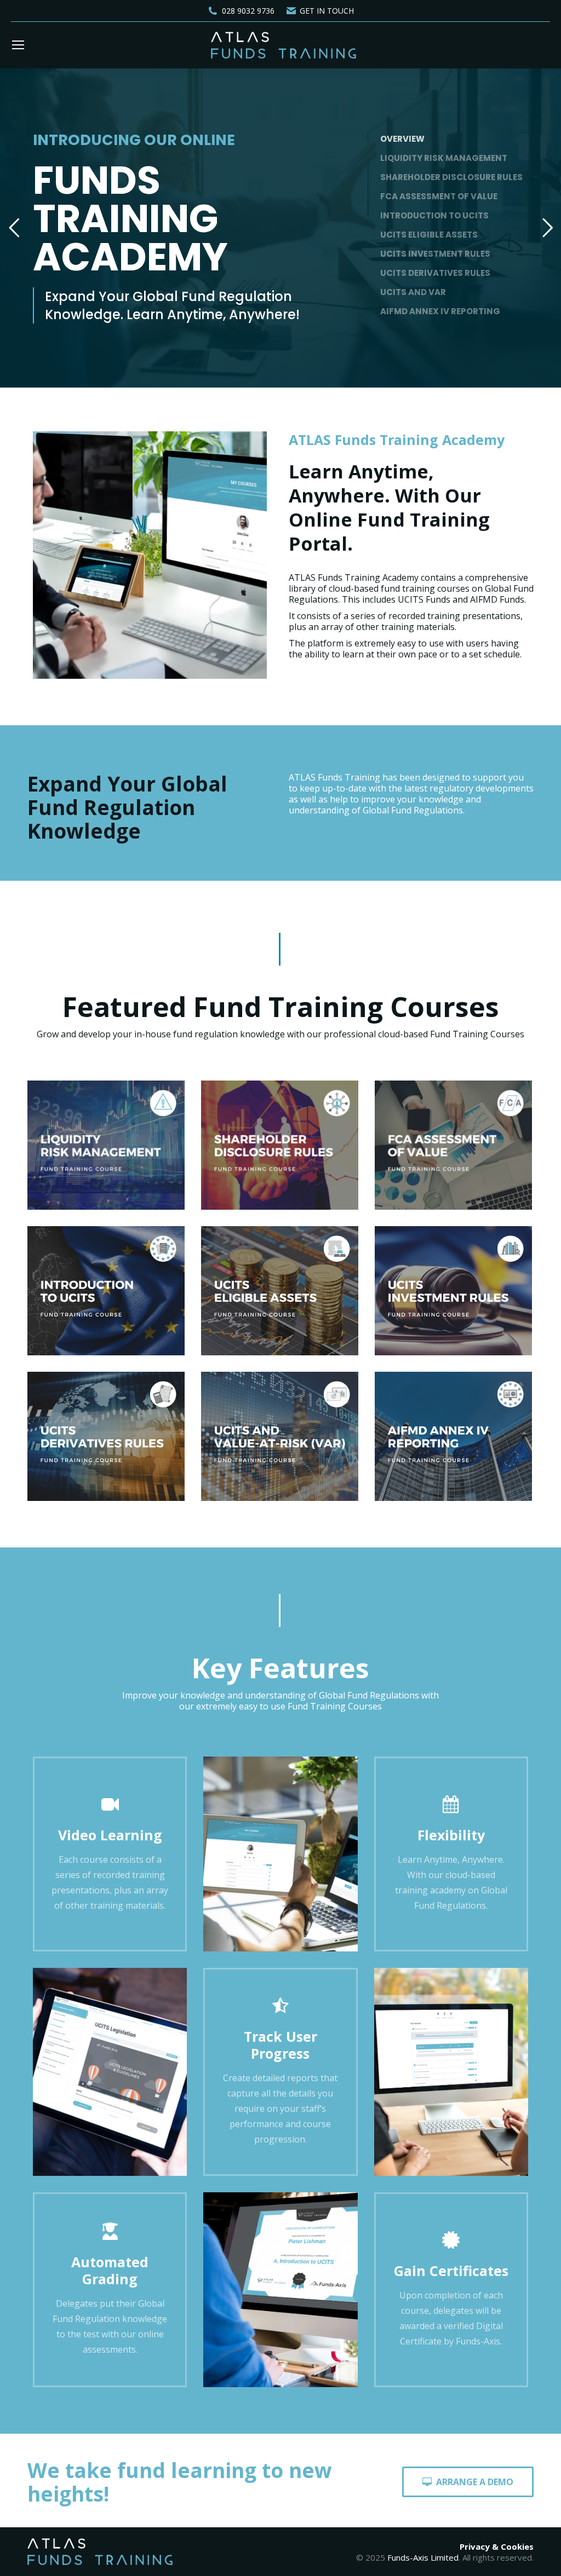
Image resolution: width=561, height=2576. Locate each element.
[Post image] (106, 1145)
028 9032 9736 (248, 11)
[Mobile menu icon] (18, 45)
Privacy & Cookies (497, 2546)
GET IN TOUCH (327, 11)
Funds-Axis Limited (423, 2557)
